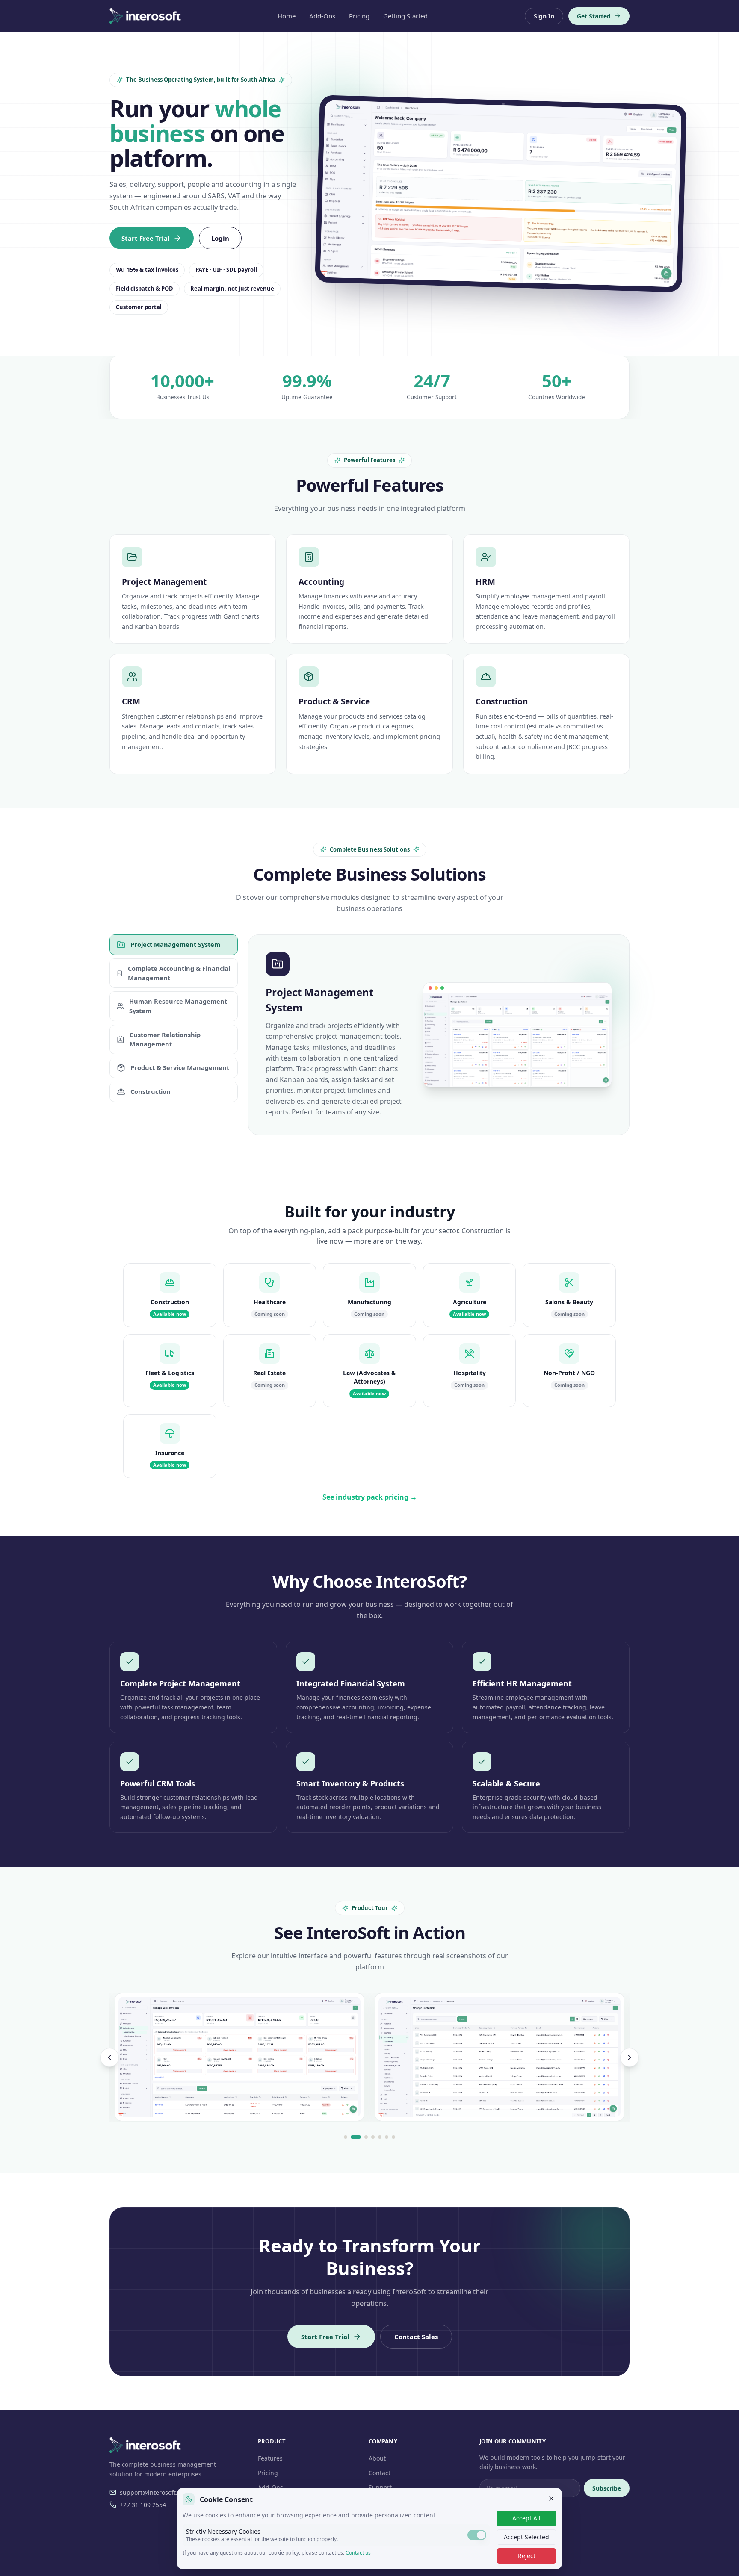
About (377, 2458)
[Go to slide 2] (356, 2137)
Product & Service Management (180, 1067)
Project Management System (175, 944)
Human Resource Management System (178, 1006)
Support (380, 2487)
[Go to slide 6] (387, 2137)
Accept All (526, 2518)
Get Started (594, 16)
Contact (380, 2473)
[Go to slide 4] (373, 2137)
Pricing (359, 16)
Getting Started (405, 16)
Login (220, 238)
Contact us (358, 2553)
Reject (527, 2556)
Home (287, 16)
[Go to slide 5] (380, 2137)
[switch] (477, 2535)
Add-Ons (322, 16)
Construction (151, 1091)
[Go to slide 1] (346, 2137)
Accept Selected (526, 2537)
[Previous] (109, 2057)
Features (270, 2458)
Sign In (544, 16)
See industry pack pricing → (370, 1497)
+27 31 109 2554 (143, 2505)
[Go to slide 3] (366, 2137)
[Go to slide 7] (393, 2137)
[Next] (630, 2057)
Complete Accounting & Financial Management (179, 973)
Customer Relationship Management (165, 1039)
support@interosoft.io (151, 2492)
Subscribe (607, 2488)
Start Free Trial (146, 238)
